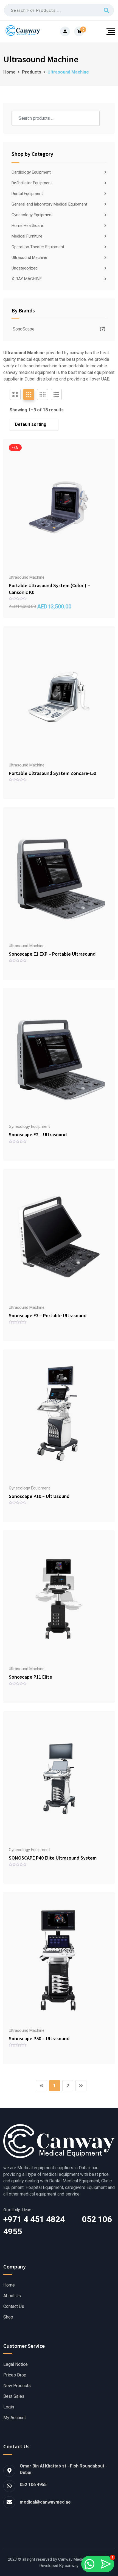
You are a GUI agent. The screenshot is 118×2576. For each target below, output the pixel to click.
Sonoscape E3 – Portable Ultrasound (48, 1315)
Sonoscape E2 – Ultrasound (38, 1135)
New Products (17, 2386)
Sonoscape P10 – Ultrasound (39, 1496)
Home (9, 2285)
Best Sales (14, 2396)
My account (15, 2418)
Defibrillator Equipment (32, 183)
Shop (8, 2317)
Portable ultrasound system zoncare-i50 (52, 773)
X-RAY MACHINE (27, 279)
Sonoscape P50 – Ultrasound (39, 2038)
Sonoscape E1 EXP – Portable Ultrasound (52, 954)
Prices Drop (15, 2375)
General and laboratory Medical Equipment (49, 204)
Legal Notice (16, 2364)
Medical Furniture (27, 236)
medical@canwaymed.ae (45, 2502)
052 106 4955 (33, 2485)
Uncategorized (25, 268)
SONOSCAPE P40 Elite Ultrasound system (53, 1858)
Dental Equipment (27, 194)
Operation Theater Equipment (38, 247)
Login (9, 2407)
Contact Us (14, 2306)
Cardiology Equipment (31, 172)
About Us (12, 2296)
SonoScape (24, 329)
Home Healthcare (27, 226)
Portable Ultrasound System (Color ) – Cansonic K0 (49, 589)
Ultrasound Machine (29, 257)
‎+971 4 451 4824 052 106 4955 (58, 2225)
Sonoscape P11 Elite (30, 1677)
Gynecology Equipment (32, 215)
